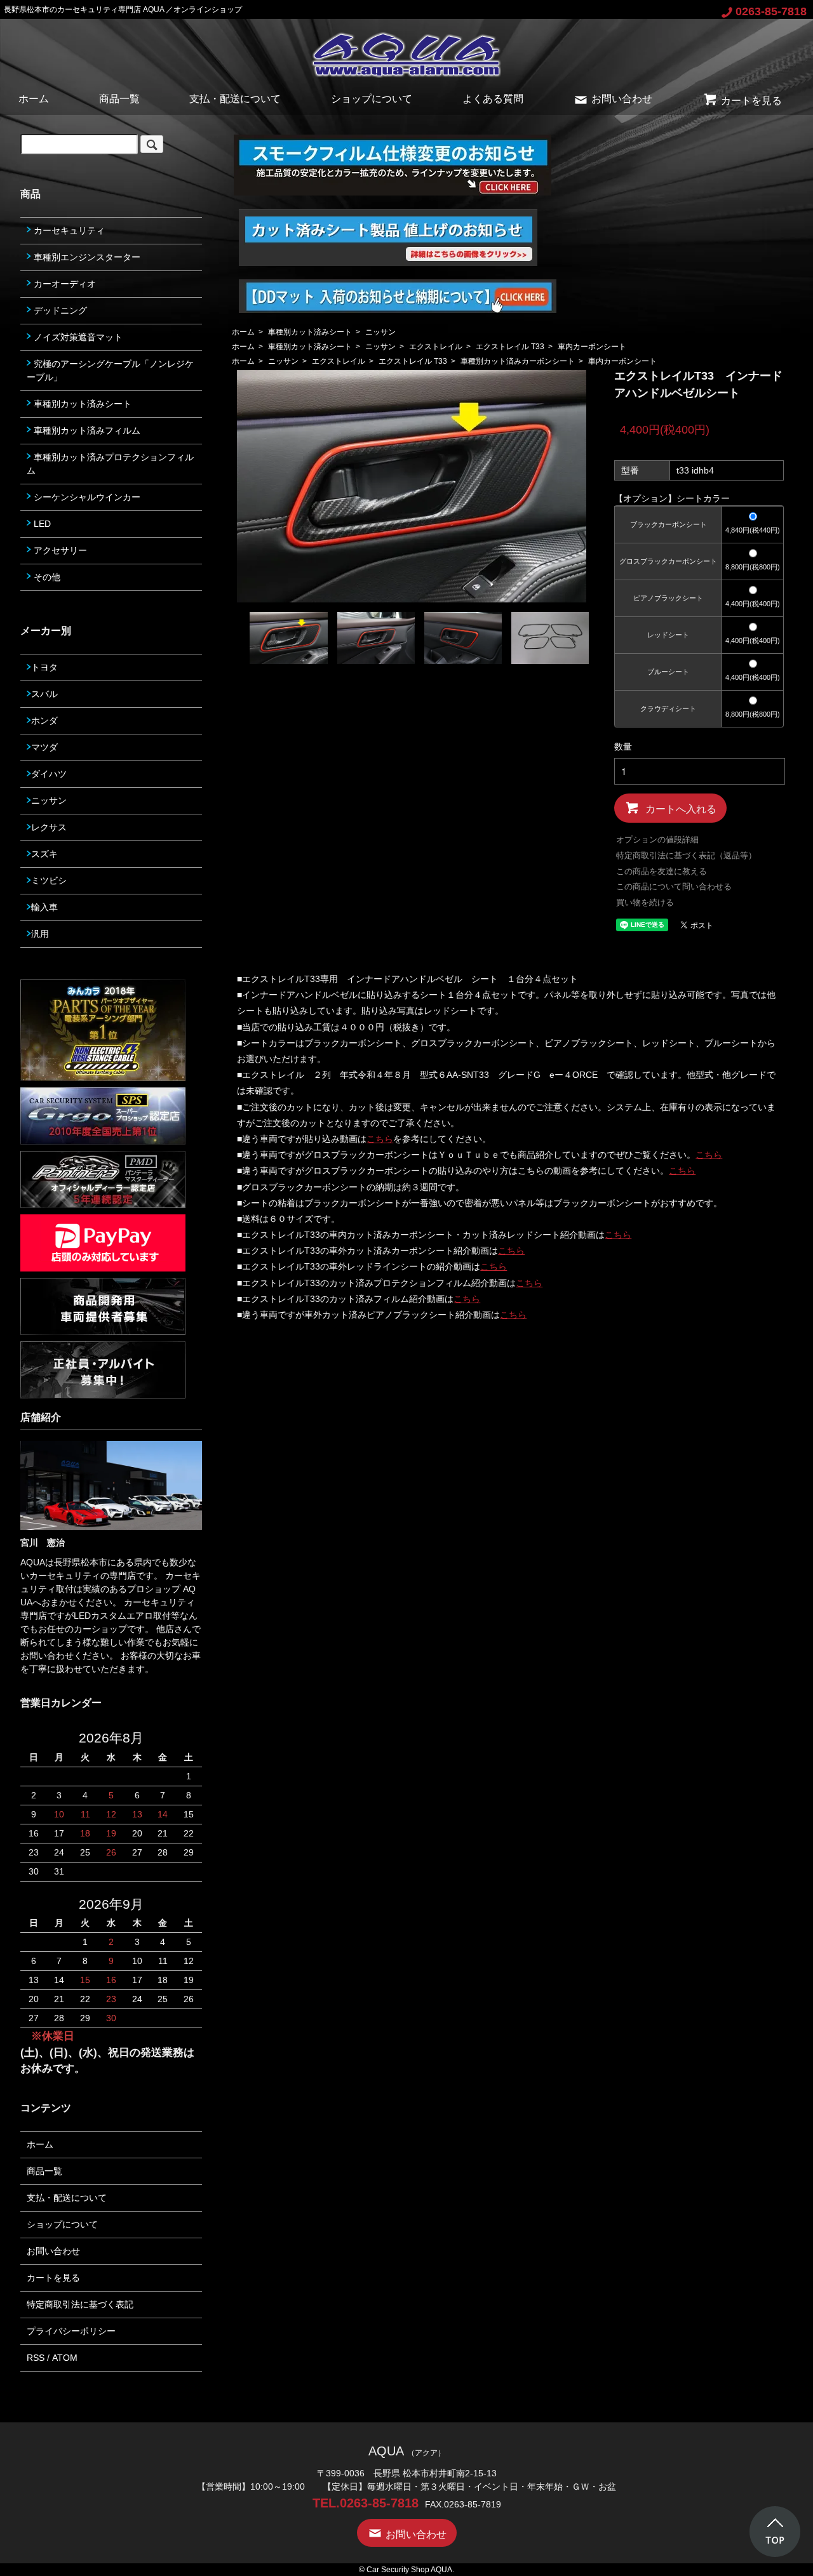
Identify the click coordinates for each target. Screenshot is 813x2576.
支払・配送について (235, 99)
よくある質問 (493, 99)
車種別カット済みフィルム (86, 430)
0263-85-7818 (771, 11)
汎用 (40, 934)
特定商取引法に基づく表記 (80, 2304)
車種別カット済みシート (310, 332)
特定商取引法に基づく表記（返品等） (686, 855)
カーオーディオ (64, 284)
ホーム (34, 99)
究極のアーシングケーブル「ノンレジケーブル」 (110, 370)
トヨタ (44, 667)
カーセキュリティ (68, 230)
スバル (44, 694)
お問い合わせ (622, 99)
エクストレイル (436, 347)
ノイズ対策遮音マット (77, 337)
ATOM (65, 2358)
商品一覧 (119, 99)
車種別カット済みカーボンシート (518, 361)
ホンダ (44, 720)
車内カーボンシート (592, 347)
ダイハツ (49, 774)
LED (41, 524)
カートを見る (751, 101)
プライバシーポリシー (71, 2331)
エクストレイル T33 (510, 347)
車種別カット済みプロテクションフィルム (110, 464)
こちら (380, 1139)
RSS (36, 2358)
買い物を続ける (645, 902)
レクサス (49, 827)
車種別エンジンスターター (86, 257)
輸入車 (44, 907)
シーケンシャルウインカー (86, 497)
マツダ (44, 747)
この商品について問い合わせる (674, 886)
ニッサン (380, 332)
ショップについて (372, 99)
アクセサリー (59, 550)
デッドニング (59, 310)
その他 (46, 577)
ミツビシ (49, 880)
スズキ (44, 854)
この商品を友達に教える (662, 871)
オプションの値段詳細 (657, 840)
